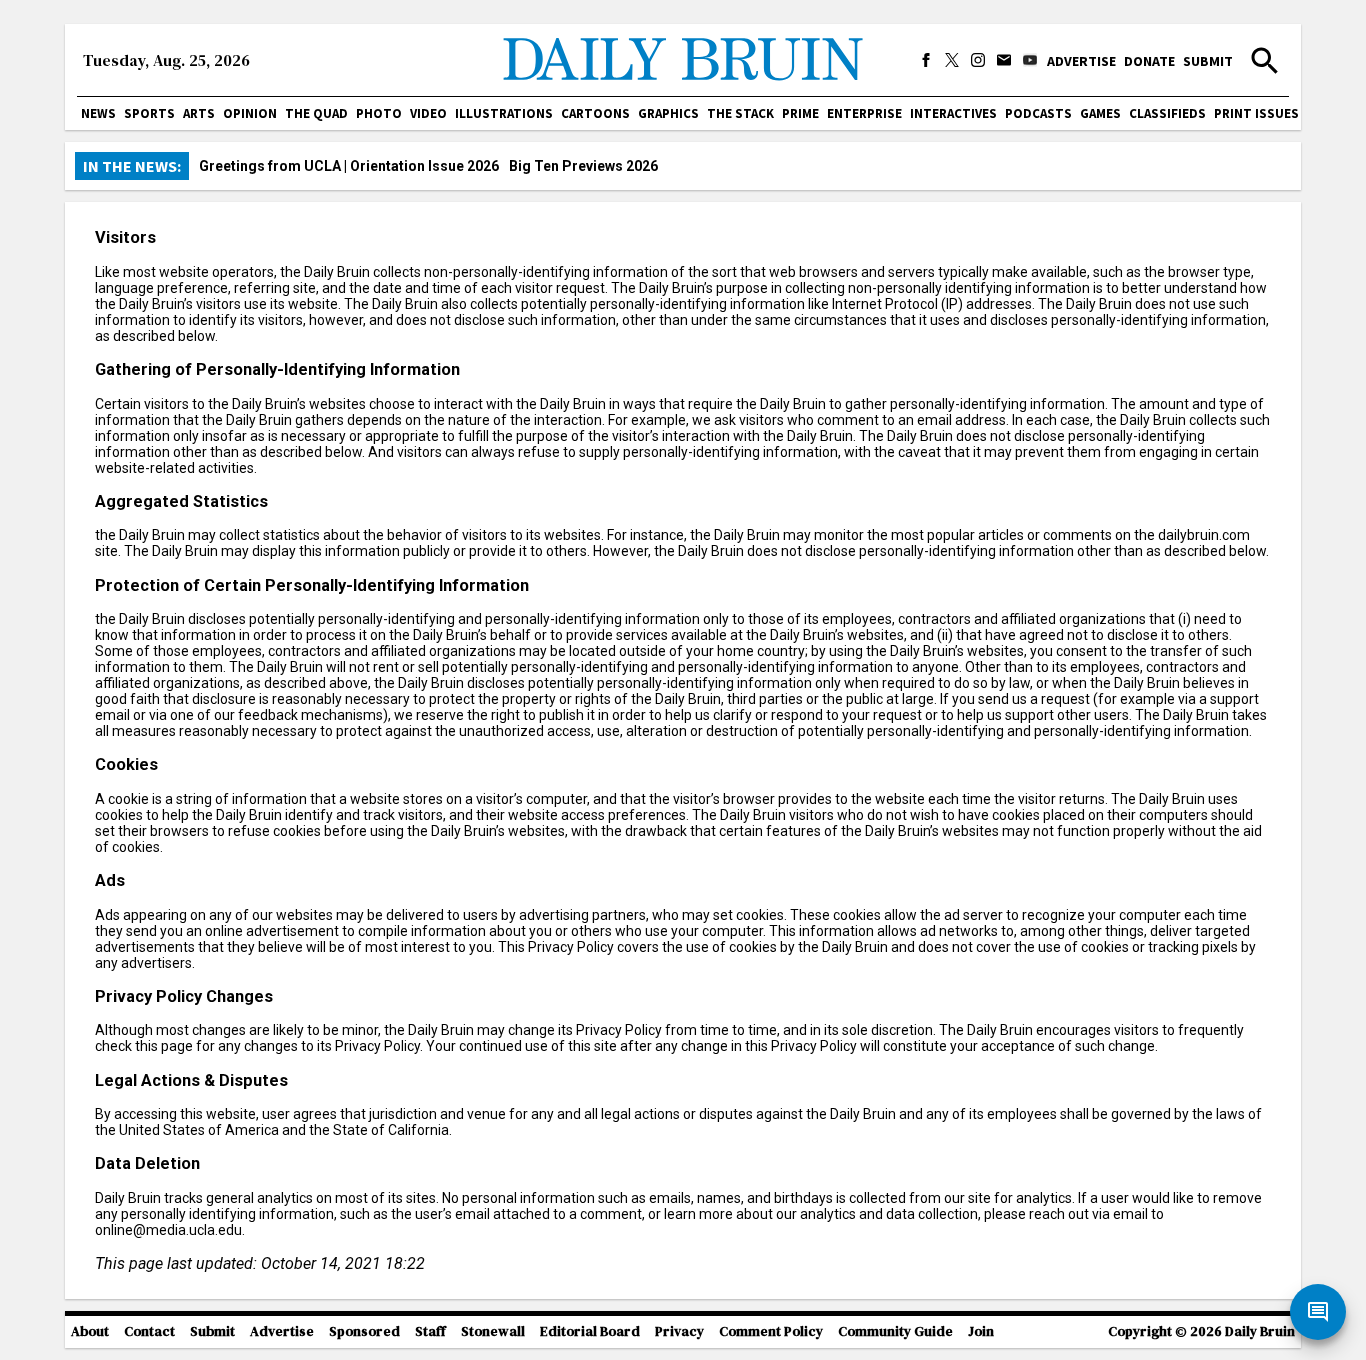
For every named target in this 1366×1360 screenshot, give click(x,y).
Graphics (668, 113)
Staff (430, 1331)
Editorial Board (590, 1331)
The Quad (316, 113)
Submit (1208, 61)
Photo (379, 113)
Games (1100, 113)
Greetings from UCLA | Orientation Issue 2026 (349, 166)
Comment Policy (771, 1331)
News (98, 113)
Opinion (250, 113)
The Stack (740, 113)
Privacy (679, 1331)
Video (428, 113)
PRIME (800, 113)
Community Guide (895, 1331)
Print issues (1256, 113)
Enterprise (864, 113)
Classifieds (1167, 113)
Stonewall (493, 1331)
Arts (199, 113)
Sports (149, 113)
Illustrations (504, 113)
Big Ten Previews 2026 (583, 166)
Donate (1149, 61)
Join (981, 1331)
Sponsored (364, 1331)
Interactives (953, 113)
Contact (149, 1331)
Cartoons (595, 113)
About (90, 1331)
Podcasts (1038, 113)
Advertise (1081, 61)
